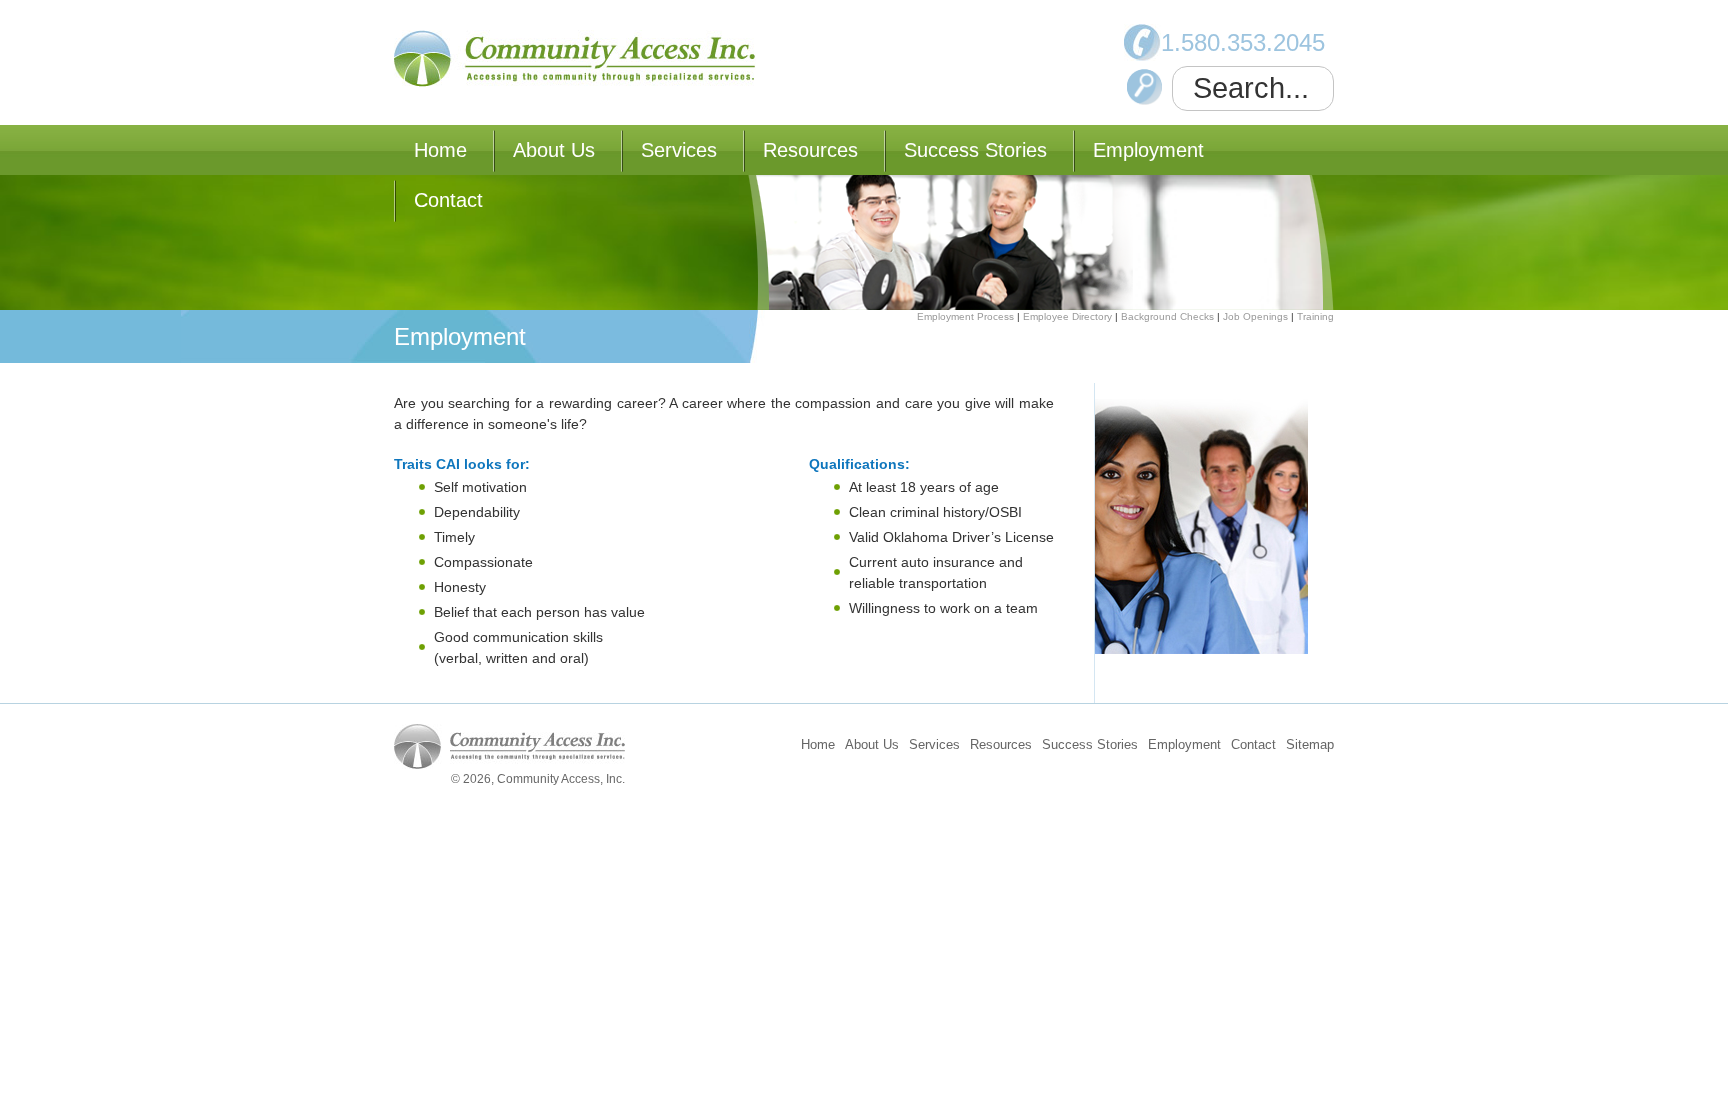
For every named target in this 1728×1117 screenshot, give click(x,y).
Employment (1148, 150)
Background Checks (1167, 316)
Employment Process (965, 316)
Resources (810, 150)
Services (679, 150)
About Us (554, 150)
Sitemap (1310, 744)
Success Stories (975, 150)
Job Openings (1255, 316)
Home (440, 150)
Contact (448, 200)
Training (1315, 316)
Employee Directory (1067, 316)
